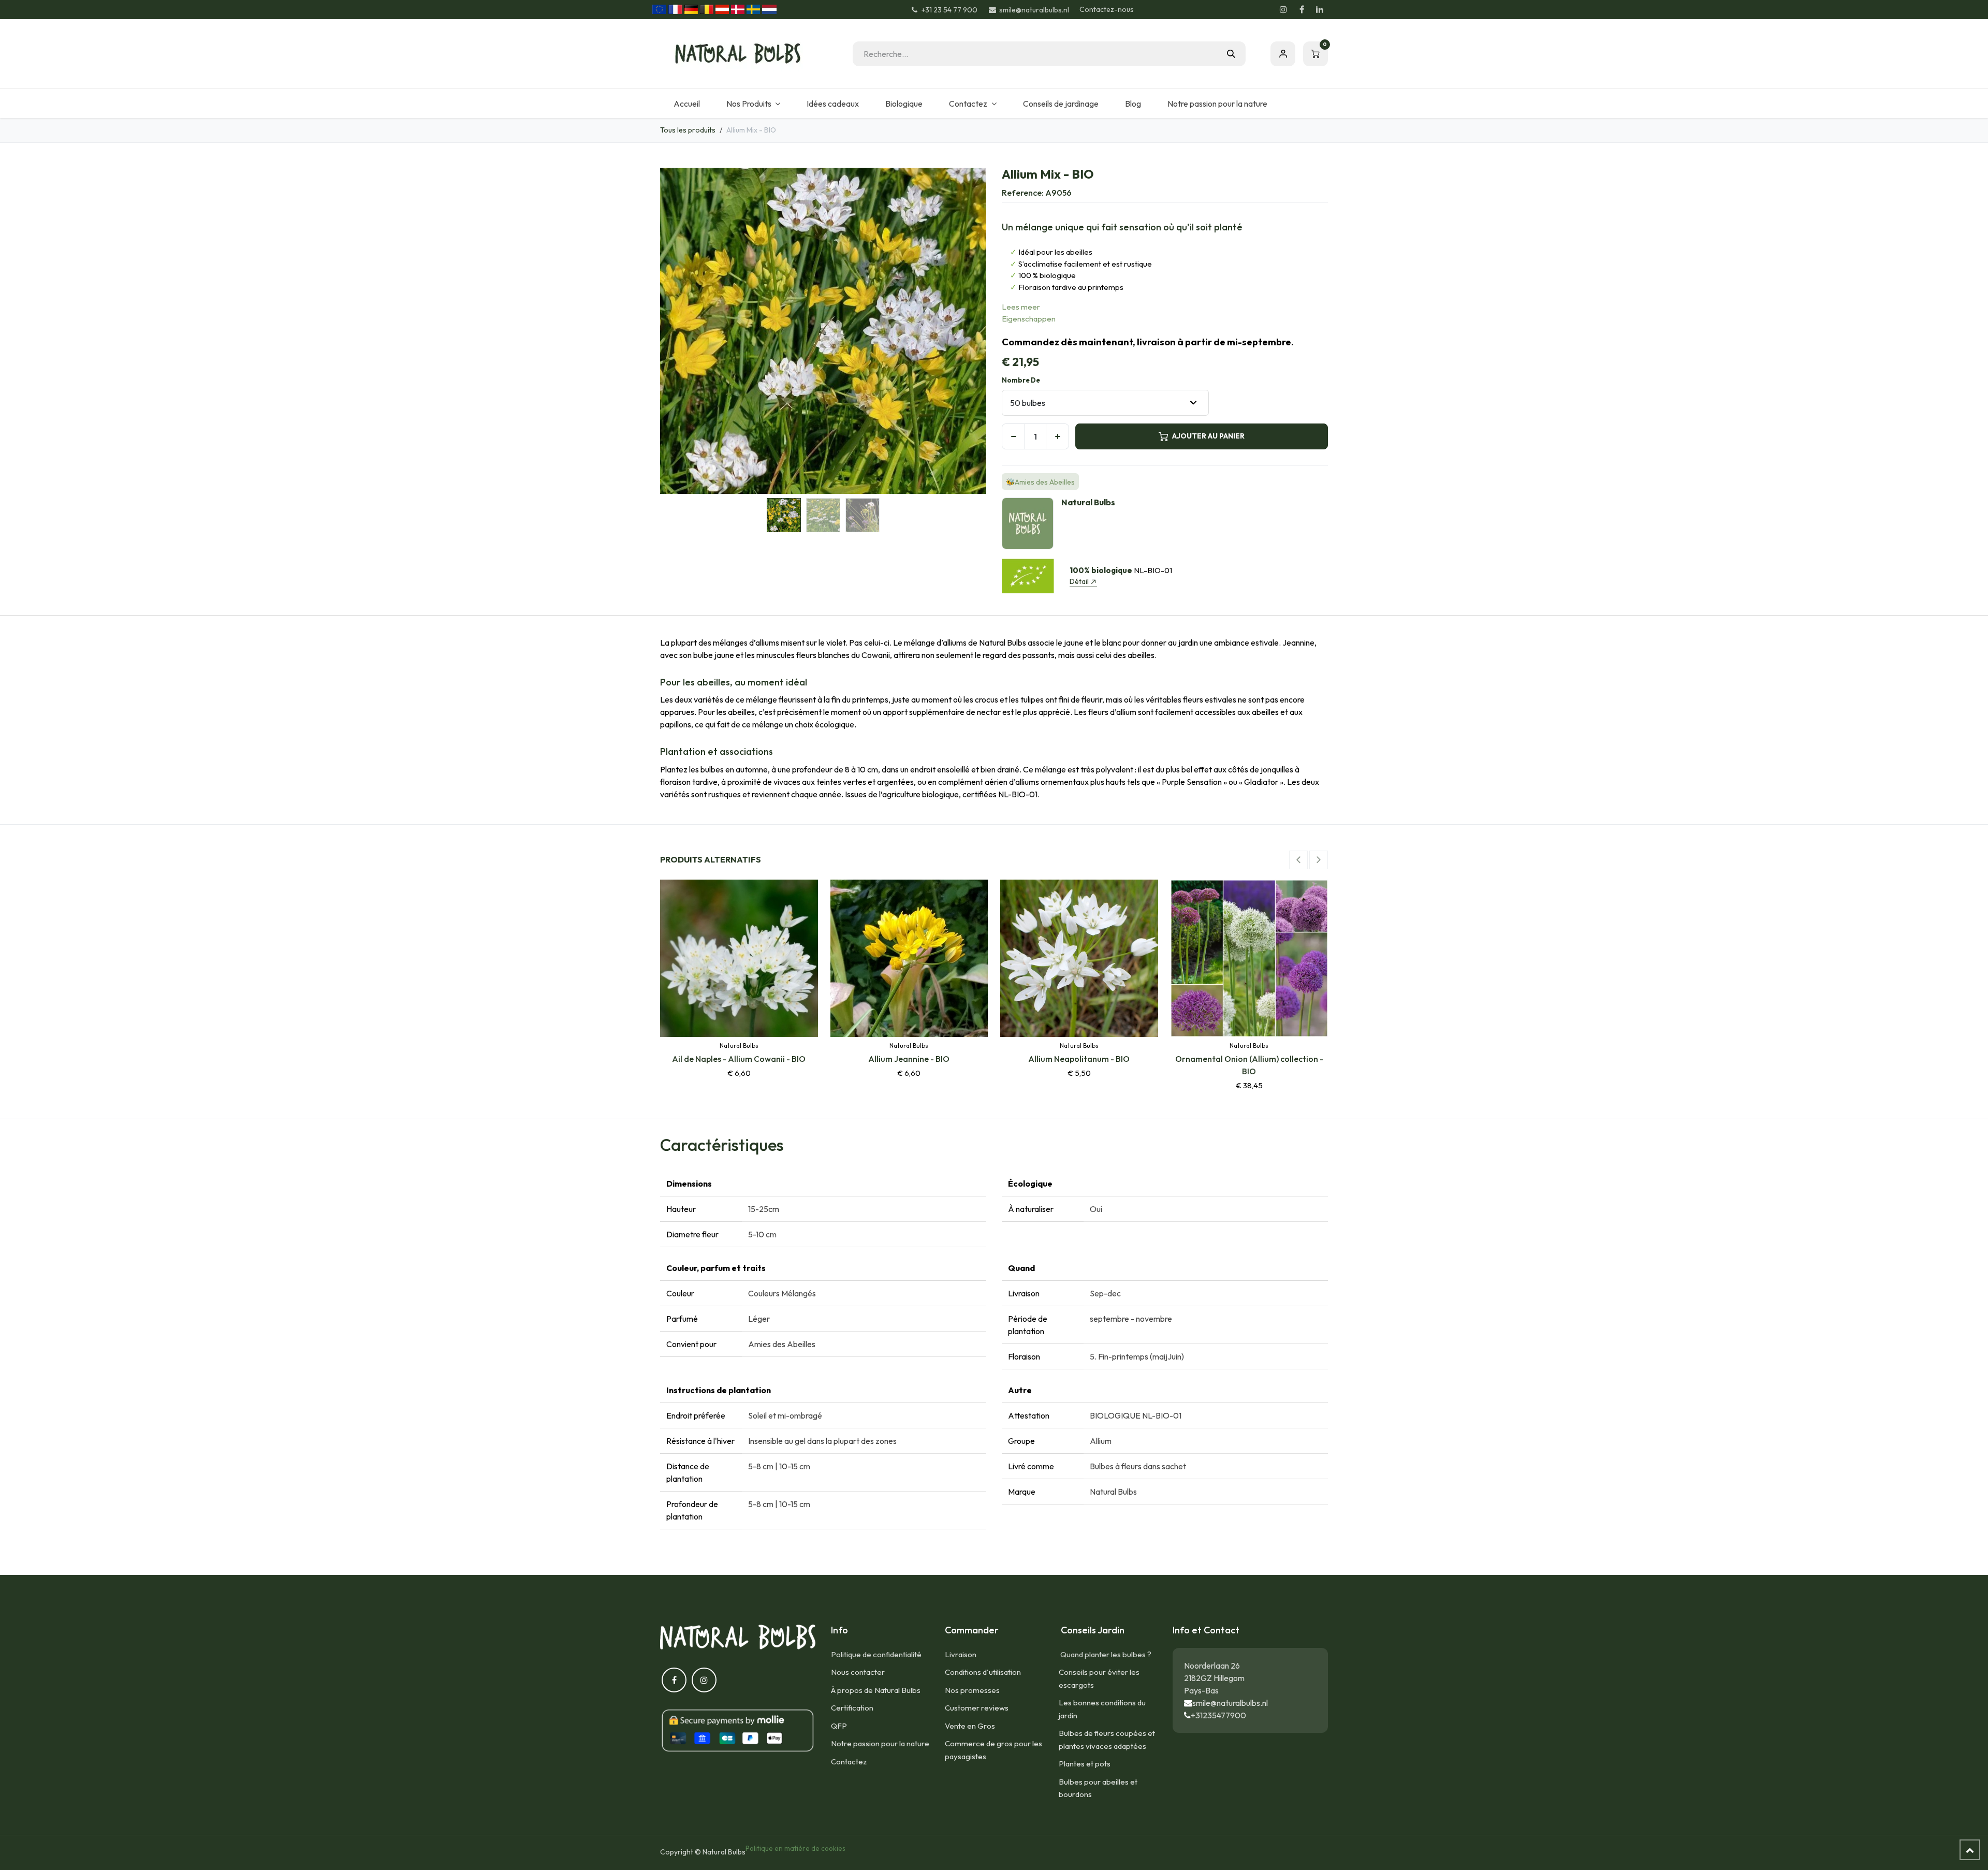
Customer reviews (977, 1708)
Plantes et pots (1085, 1764)
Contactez (849, 1762)
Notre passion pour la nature (880, 1743)
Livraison (961, 1654)
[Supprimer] (1013, 436)
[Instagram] (1283, 9)
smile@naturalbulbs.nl (1230, 1703)
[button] (676, 331)
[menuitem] (686, 104)
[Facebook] (1302, 9)
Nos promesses (972, 1690)
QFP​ (839, 1726)
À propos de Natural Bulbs (876, 1690)
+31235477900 (1218, 1715)
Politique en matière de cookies (795, 1848)
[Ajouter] (1057, 436)
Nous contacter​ (858, 1672)
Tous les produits (688, 130)
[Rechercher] (1231, 54)
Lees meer (1021, 307)
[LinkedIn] (1320, 9)
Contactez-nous (1107, 9)
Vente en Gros (970, 1726)
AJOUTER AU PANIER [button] (1208, 436)
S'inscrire (1283, 54)
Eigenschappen (1029, 319)
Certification (852, 1708)
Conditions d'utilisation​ (983, 1672)
